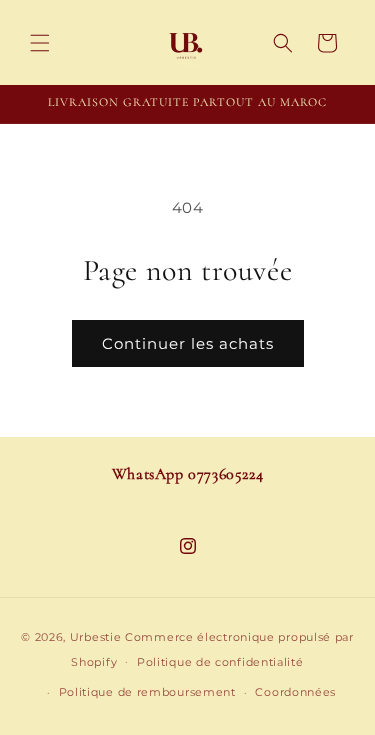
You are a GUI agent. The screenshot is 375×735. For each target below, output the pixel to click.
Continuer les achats (188, 343)
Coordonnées (295, 692)
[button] (40, 43)
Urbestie (96, 637)
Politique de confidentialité (220, 662)
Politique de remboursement (147, 692)
